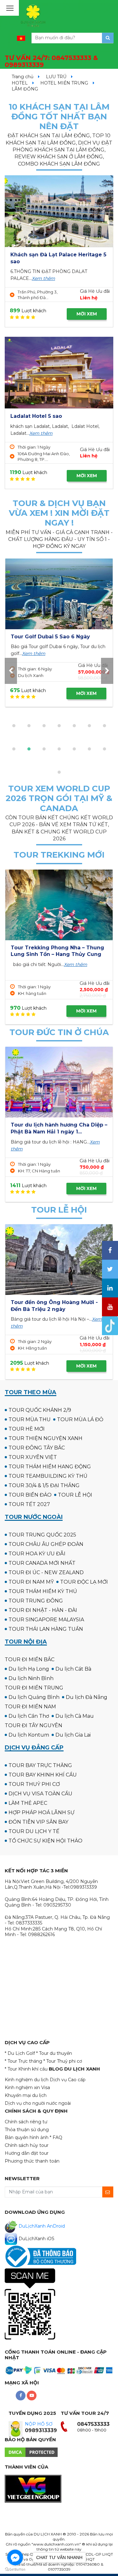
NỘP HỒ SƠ (39, 2424)
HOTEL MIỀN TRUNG (64, 83)
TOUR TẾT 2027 (29, 1504)
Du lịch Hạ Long (29, 1669)
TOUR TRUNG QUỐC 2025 (42, 1535)
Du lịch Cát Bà (73, 1669)
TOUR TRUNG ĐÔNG (36, 1601)
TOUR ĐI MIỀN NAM (30, 1707)
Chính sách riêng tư (26, 2122)
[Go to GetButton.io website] (15, 2570)
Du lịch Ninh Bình (31, 1678)
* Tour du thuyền (54, 2053)
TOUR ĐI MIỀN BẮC (30, 1659)
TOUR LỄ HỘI (75, 1495)
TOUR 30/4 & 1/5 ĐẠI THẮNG (44, 1485)
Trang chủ (22, 77)
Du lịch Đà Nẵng (87, 1697)
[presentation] (11, 671)
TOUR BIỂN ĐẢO (30, 1495)
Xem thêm (43, 278)
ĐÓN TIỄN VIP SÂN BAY (38, 1822)
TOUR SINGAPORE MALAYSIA (46, 1620)
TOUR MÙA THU (30, 1419)
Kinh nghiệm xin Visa (27, 2088)
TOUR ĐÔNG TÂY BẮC (37, 1448)
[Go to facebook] (15, 2557)
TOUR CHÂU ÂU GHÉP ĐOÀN (46, 1544)
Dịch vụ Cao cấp (68, 2080)
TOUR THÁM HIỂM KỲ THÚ (43, 1591)
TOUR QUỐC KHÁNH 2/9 (40, 1410)
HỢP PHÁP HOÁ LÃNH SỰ (42, 1812)
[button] (14, 726)
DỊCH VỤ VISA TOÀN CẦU (40, 1794)
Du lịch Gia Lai (73, 1735)
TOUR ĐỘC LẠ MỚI (84, 1582)
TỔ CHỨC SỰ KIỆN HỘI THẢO (45, 1841)
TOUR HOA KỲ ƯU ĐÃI (37, 1554)
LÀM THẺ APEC (28, 1803)
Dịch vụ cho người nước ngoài (38, 2103)
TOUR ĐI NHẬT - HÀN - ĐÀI (43, 1610)
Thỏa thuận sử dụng (27, 2130)
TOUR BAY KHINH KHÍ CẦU (43, 1775)
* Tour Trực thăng (23, 2061)
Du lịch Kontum (29, 1735)
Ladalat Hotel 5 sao (36, 416)
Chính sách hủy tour (27, 2145)
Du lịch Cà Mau (75, 1716)
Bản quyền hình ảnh (27, 2137)
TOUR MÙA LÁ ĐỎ (80, 1419)
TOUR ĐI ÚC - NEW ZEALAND (46, 1572)
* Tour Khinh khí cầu (26, 2069)
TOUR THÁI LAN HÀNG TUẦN (46, 1629)
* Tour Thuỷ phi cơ (63, 2061)
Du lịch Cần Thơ (29, 1716)
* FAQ (56, 2137)
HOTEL (20, 83)
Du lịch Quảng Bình (34, 1697)
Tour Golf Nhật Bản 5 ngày (46, 637)
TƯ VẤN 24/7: (51, 61)
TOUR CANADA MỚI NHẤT (42, 1563)
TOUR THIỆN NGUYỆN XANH (45, 1438)
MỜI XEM (87, 314)
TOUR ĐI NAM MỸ (31, 1582)
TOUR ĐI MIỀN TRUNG (34, 1688)
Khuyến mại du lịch (26, 2095)
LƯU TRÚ (56, 77)
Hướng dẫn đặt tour (27, 2153)
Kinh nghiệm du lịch (27, 2080)
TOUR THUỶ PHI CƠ (34, 1784)
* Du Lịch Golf (20, 2053)
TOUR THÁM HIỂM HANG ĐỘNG (50, 1467)
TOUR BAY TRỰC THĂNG (40, 1765)
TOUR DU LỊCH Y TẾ (34, 1831)
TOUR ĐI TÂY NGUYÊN (34, 1725)
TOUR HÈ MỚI (27, 1429)
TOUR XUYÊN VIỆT (33, 1457)
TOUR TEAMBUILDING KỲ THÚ (48, 1476)
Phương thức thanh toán (32, 2161)
